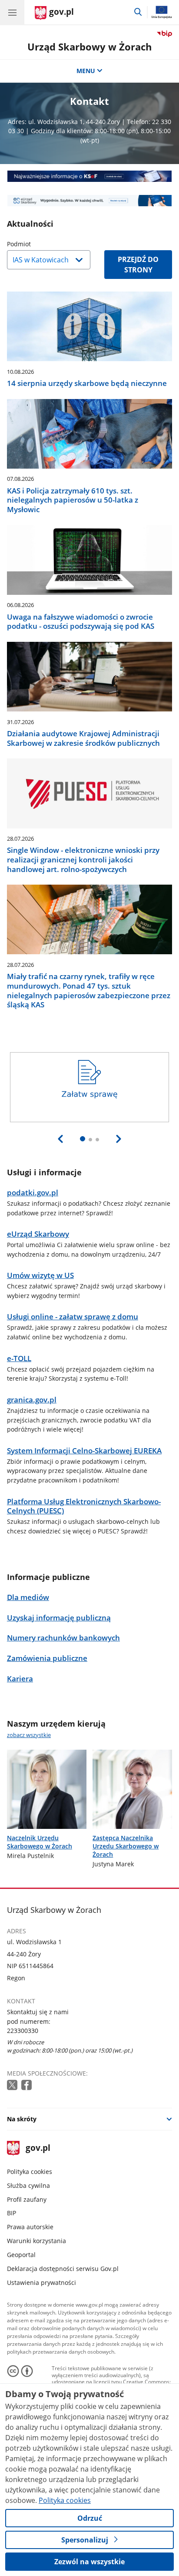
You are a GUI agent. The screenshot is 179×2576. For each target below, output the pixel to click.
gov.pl (38, 2148)
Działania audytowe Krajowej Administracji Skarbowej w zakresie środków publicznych (83, 738)
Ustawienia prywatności (41, 2283)
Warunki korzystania (36, 2241)
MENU (86, 71)
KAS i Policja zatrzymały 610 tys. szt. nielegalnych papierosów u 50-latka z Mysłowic (73, 500)
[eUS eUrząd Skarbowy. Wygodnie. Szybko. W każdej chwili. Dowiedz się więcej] (89, 201)
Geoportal (21, 2255)
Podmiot (41, 244)
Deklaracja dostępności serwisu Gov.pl (63, 2269)
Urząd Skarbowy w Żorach (89, 47)
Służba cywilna (28, 2185)
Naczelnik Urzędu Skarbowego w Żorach (40, 1842)
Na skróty (22, 2119)
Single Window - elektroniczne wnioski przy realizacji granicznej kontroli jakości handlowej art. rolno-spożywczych (83, 860)
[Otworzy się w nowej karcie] (13, 2085)
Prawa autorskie (30, 2227)
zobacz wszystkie (29, 1735)
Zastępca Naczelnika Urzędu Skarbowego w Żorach (126, 1846)
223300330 (23, 2031)
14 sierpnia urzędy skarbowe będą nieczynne (87, 383)
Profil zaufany (27, 2199)
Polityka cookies (30, 2172)
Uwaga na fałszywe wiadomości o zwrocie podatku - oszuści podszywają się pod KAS (81, 622)
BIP (12, 2213)
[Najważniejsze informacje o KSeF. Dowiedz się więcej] (89, 176)
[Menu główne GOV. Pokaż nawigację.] (12, 12)
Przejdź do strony (138, 265)
